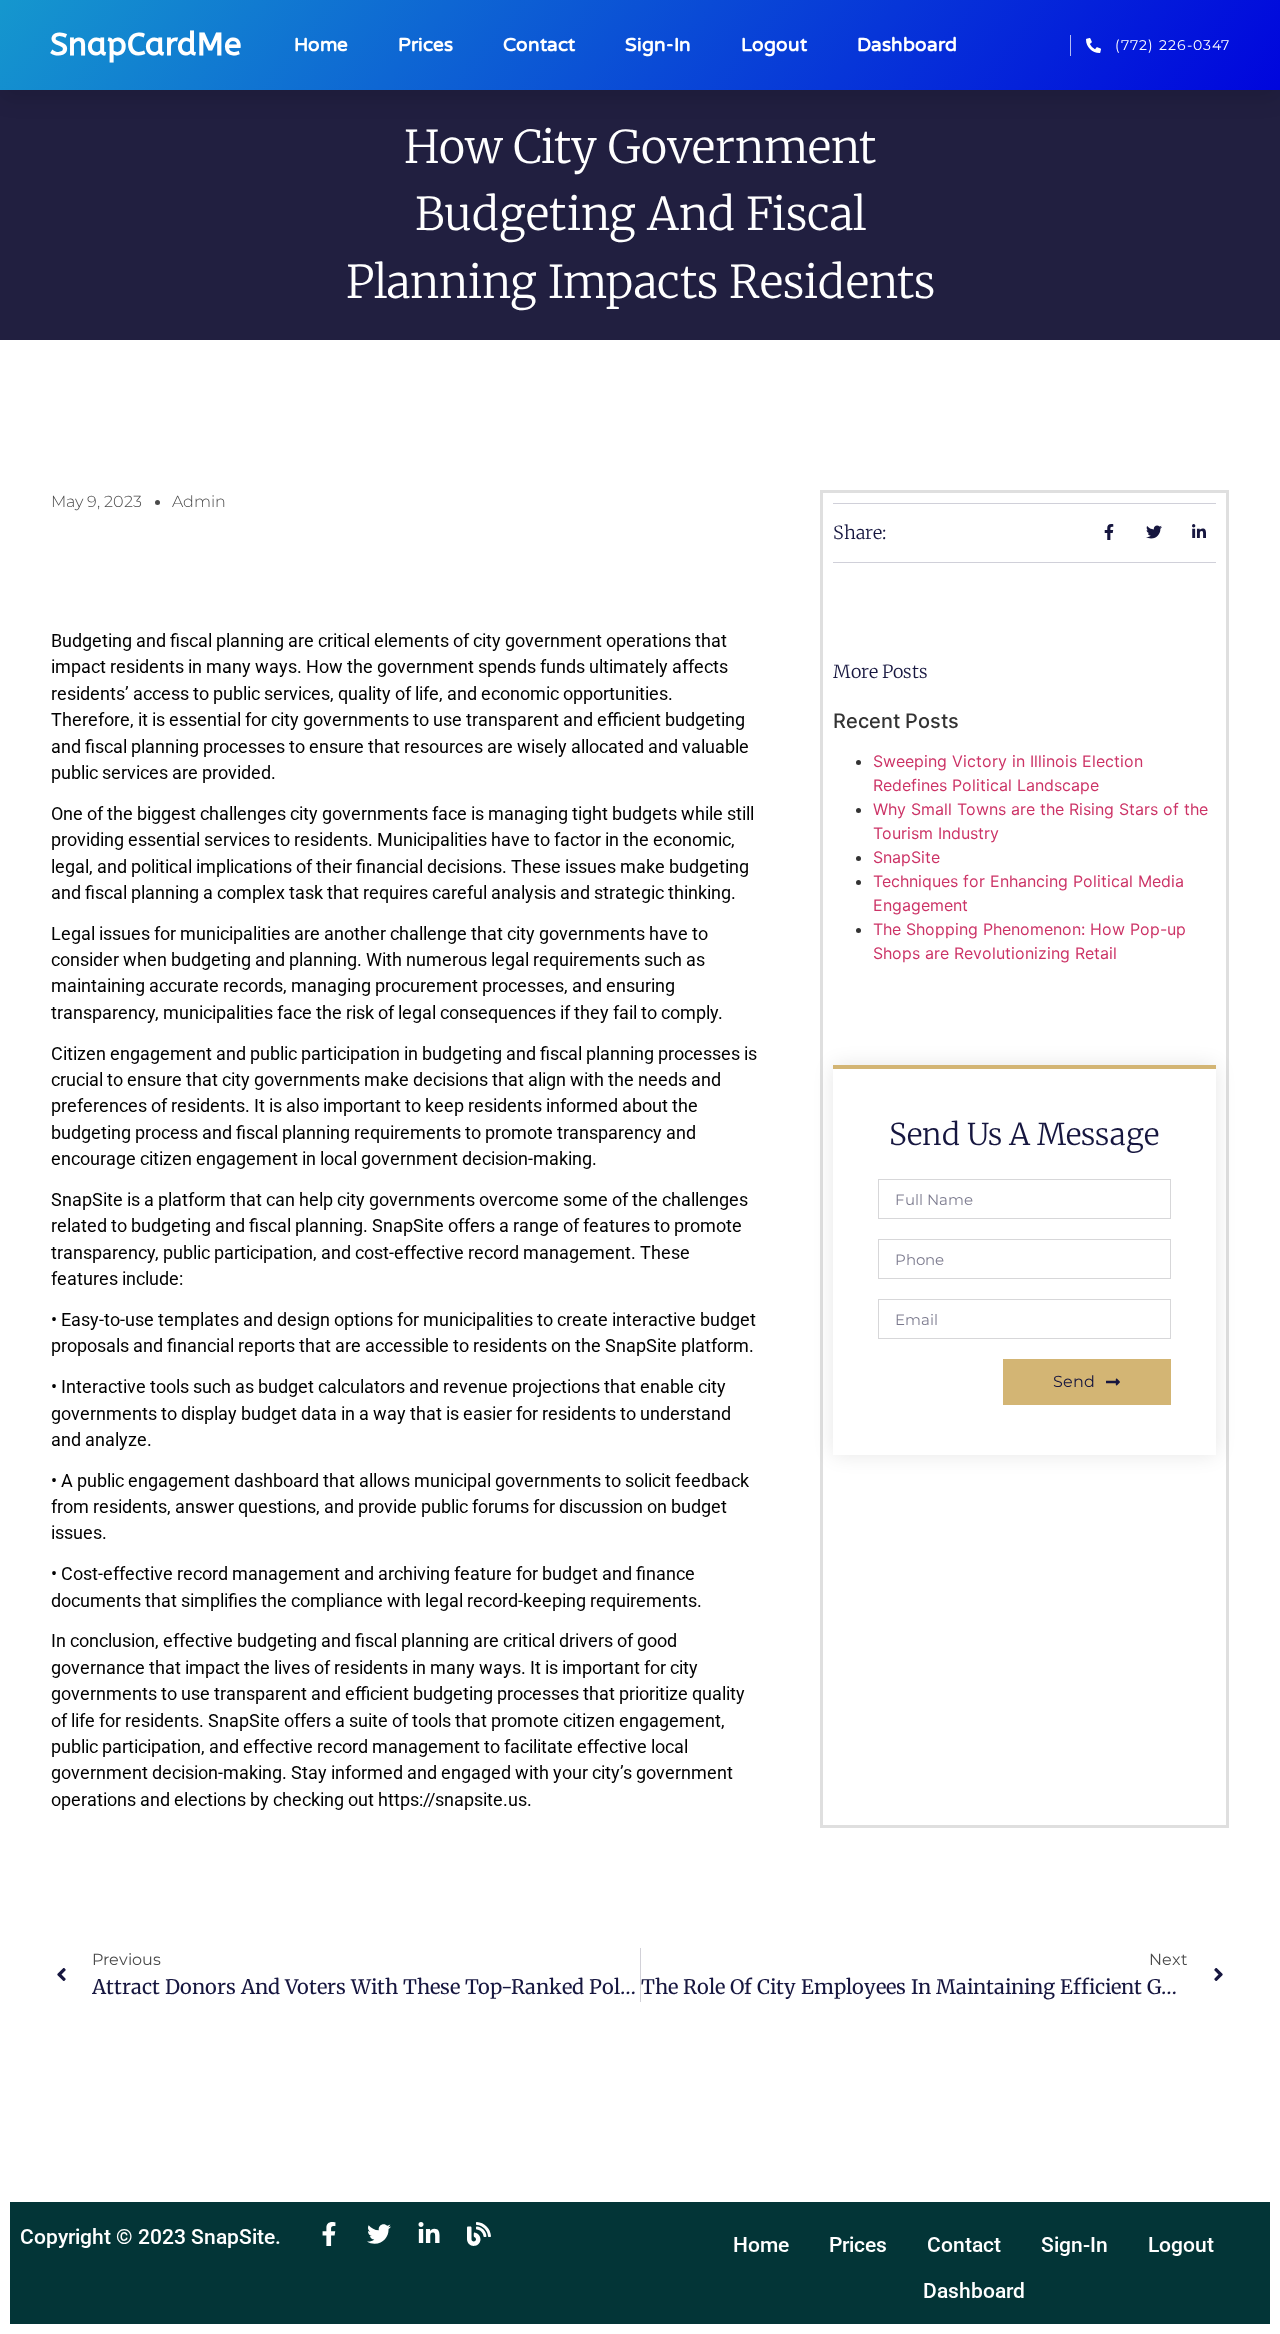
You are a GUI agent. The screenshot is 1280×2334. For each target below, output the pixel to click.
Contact (539, 44)
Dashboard (907, 44)
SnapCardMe (145, 44)
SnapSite (906, 857)
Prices (425, 44)
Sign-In (658, 44)
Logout (774, 44)
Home (321, 44)
